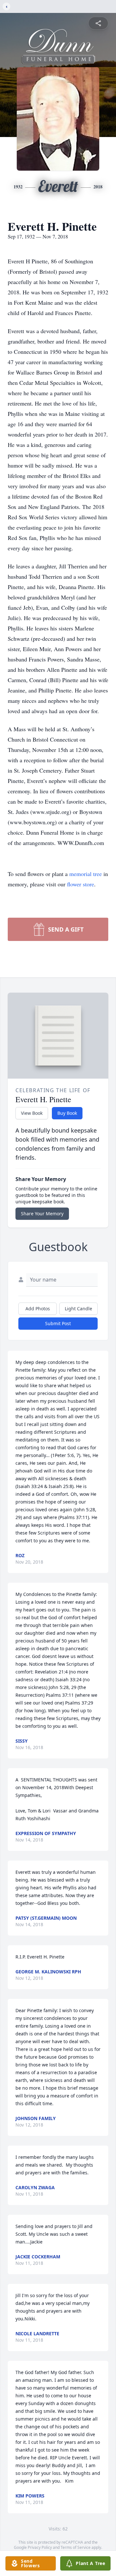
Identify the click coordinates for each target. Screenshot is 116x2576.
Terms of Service (76, 2547)
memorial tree (86, 874)
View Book (32, 1113)
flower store (81, 884)
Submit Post (58, 1323)
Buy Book (67, 1113)
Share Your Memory (42, 1214)
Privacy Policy (40, 2547)
